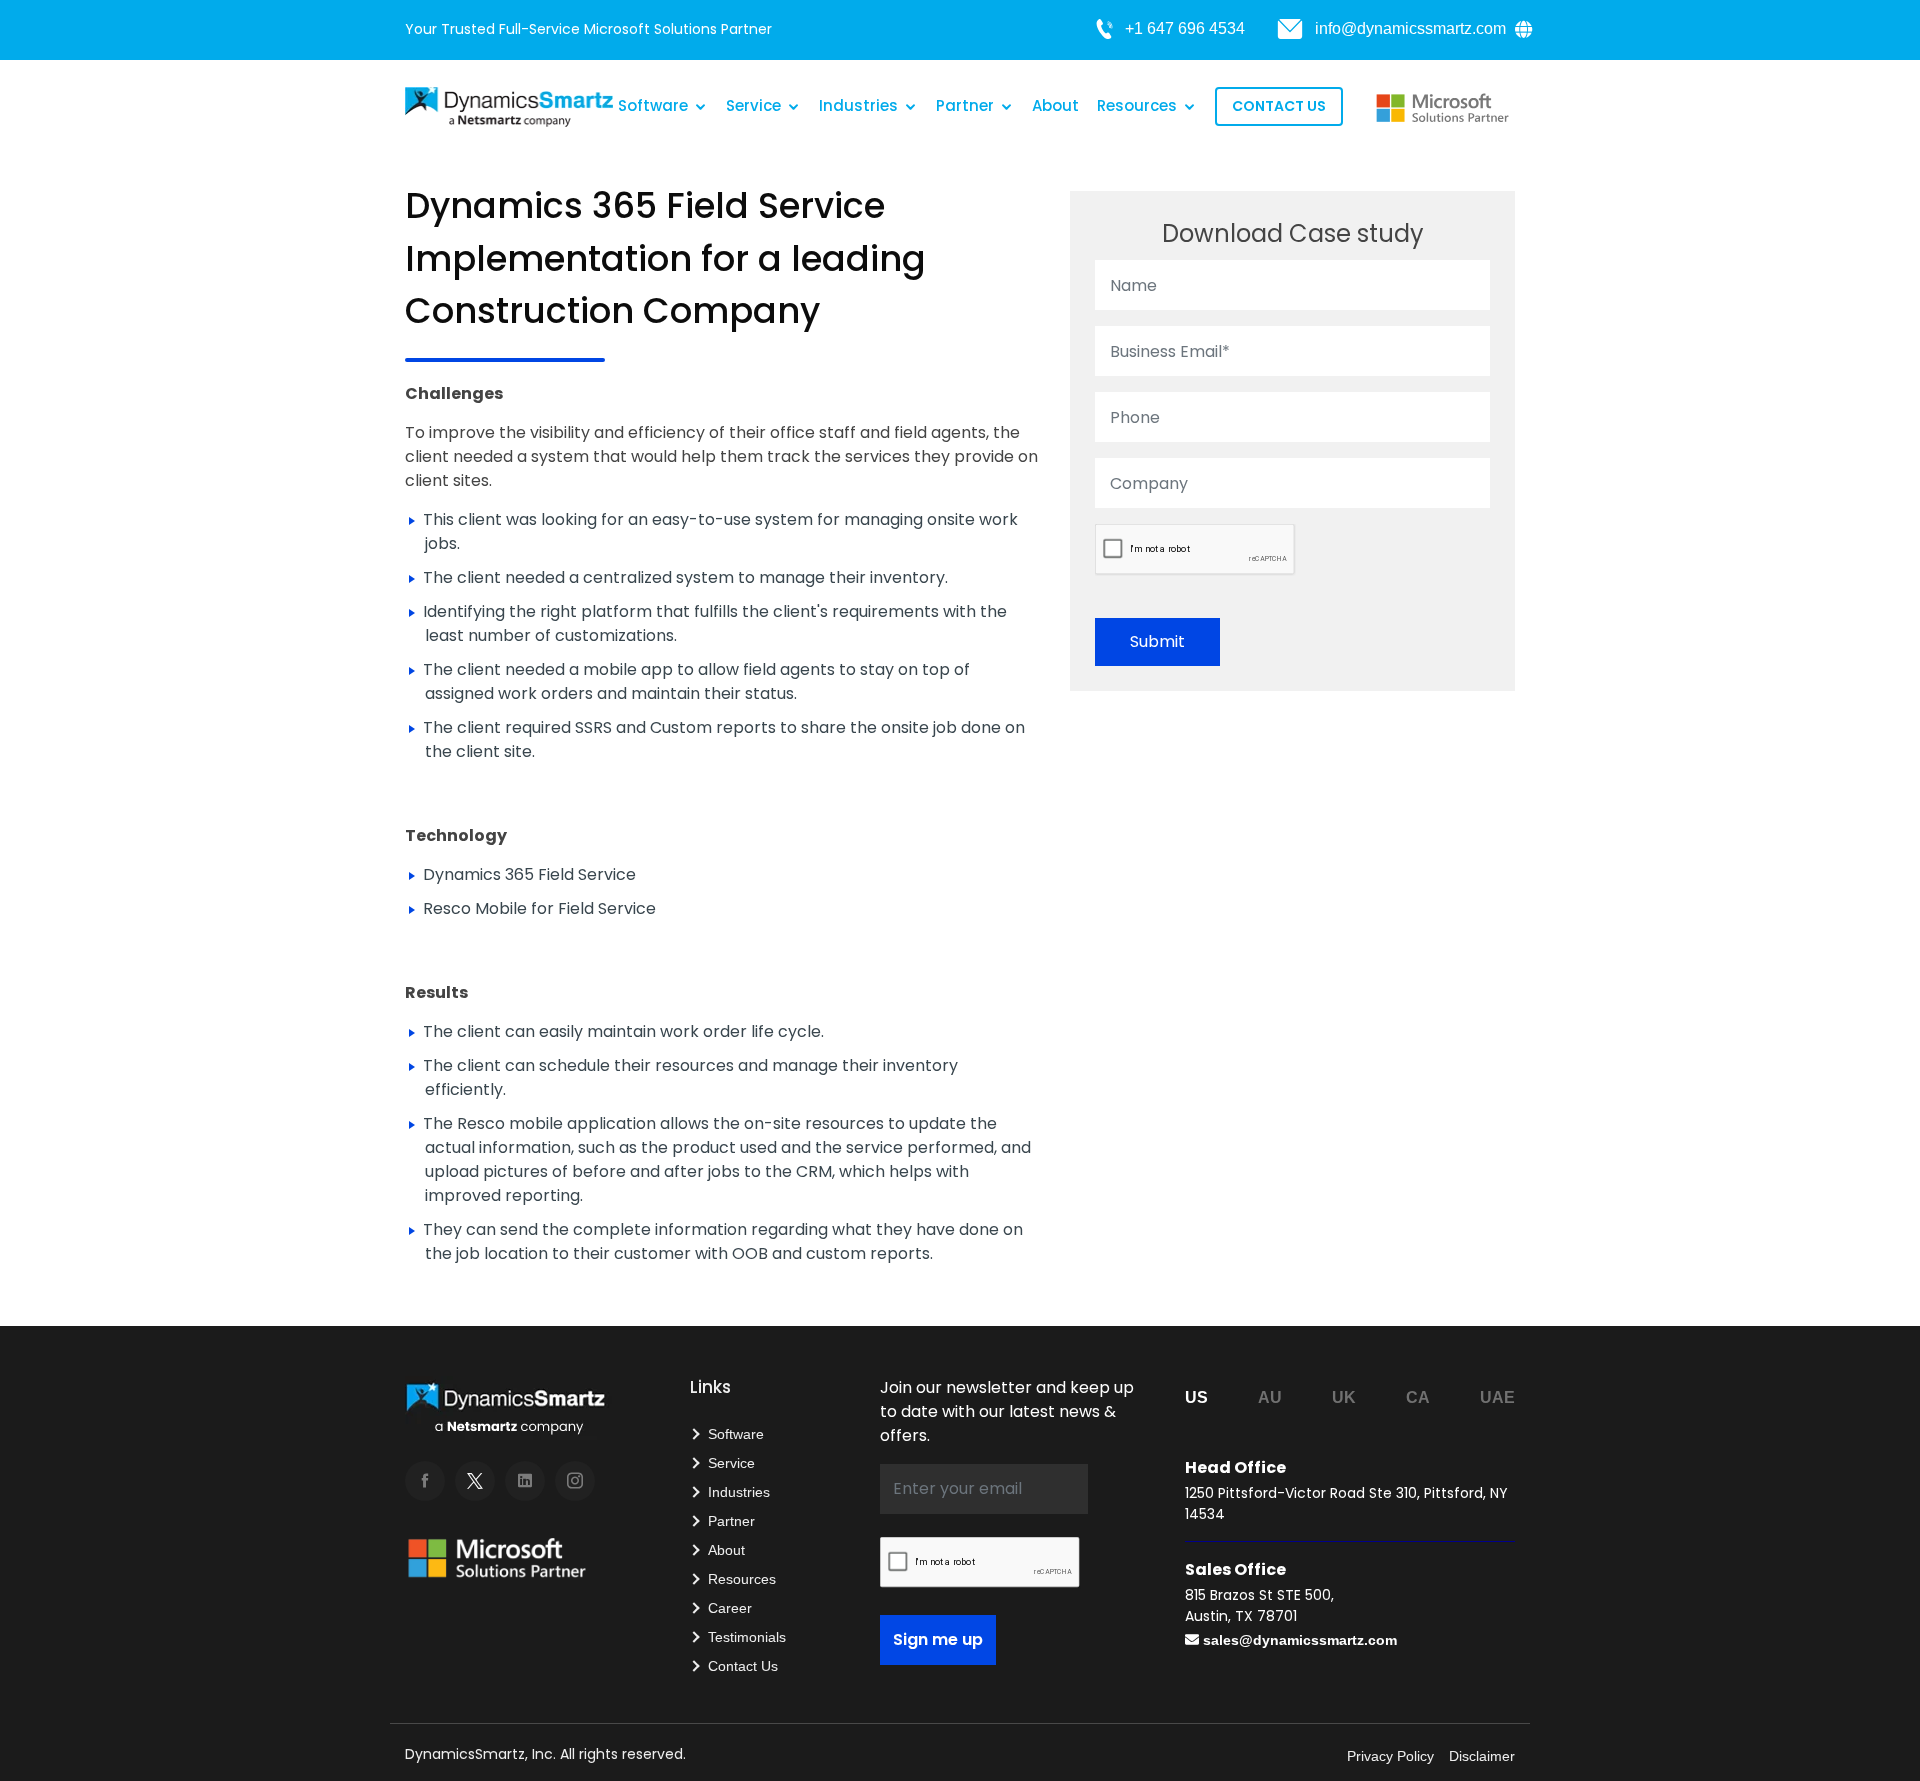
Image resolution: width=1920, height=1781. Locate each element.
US (1196, 1397)
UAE (1497, 1397)
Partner (965, 105)
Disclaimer (1482, 1756)
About (1055, 105)
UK (1344, 1397)
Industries (858, 105)
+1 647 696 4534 (1185, 28)
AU (1270, 1397)
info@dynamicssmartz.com (1410, 28)
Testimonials (747, 1637)
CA (1418, 1397)
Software (653, 105)
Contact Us (1279, 106)
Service (753, 105)
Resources (1137, 105)
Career (730, 1608)
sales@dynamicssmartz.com (1300, 1640)
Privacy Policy (1390, 1756)
